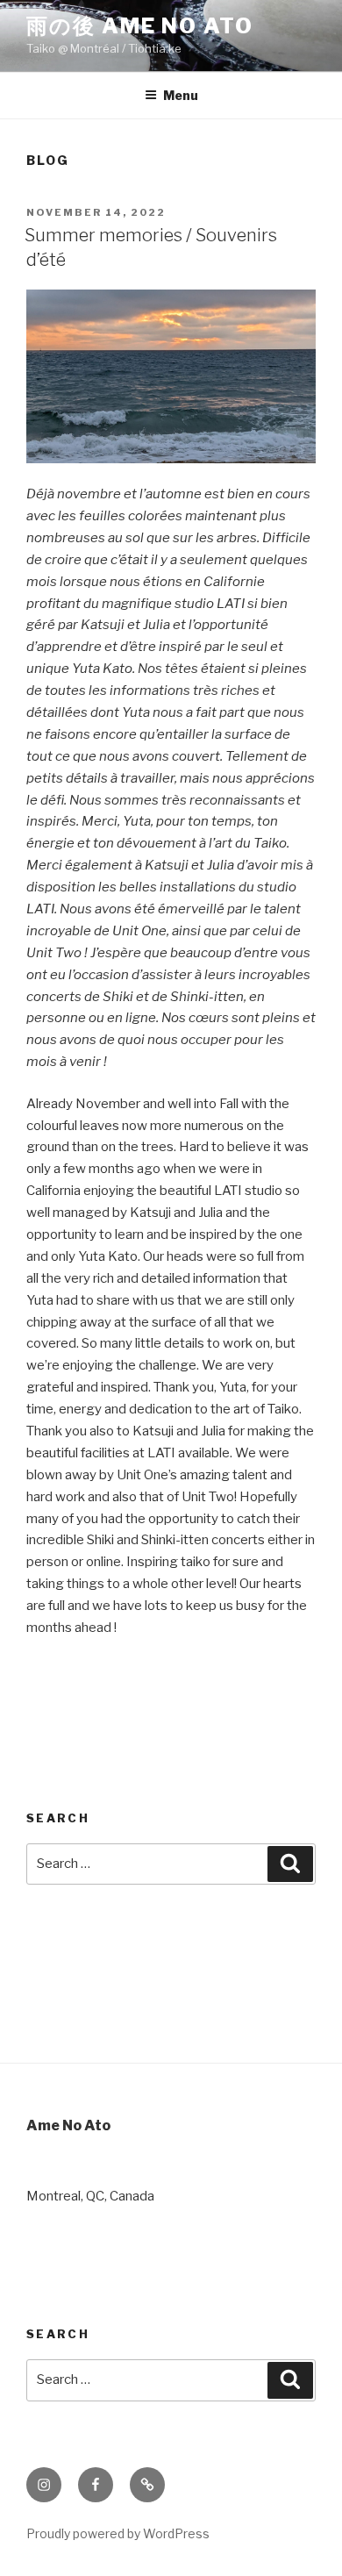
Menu (181, 95)
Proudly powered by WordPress (118, 2533)
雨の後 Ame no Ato (140, 26)
